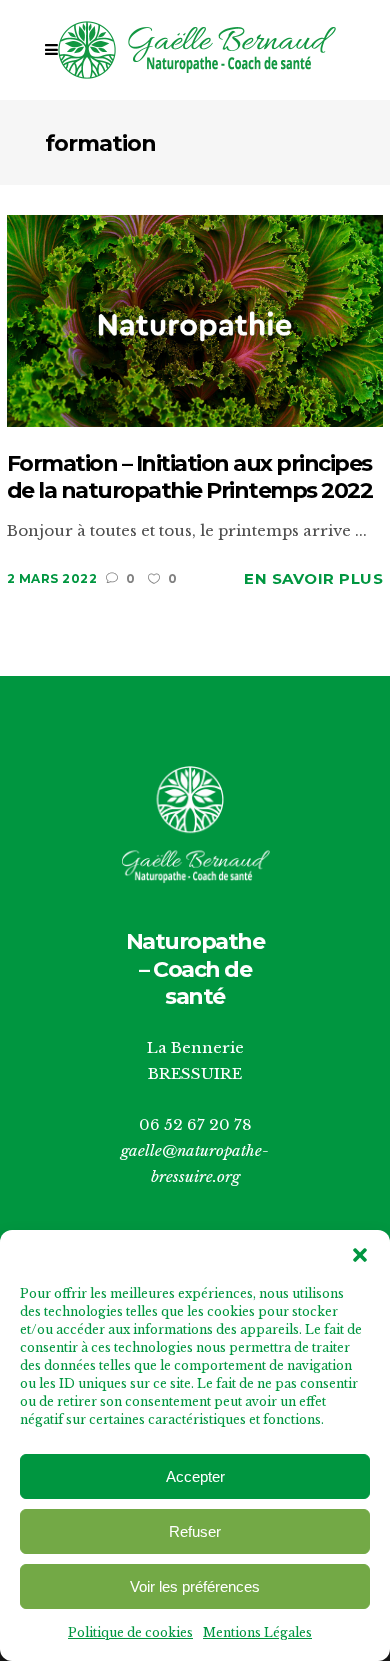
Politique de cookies (130, 1632)
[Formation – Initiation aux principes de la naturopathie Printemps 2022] (195, 319)
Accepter (195, 1476)
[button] (360, 1255)
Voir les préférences (195, 1586)
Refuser (195, 1531)
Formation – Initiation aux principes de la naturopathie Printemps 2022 (190, 477)
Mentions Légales (257, 1632)
